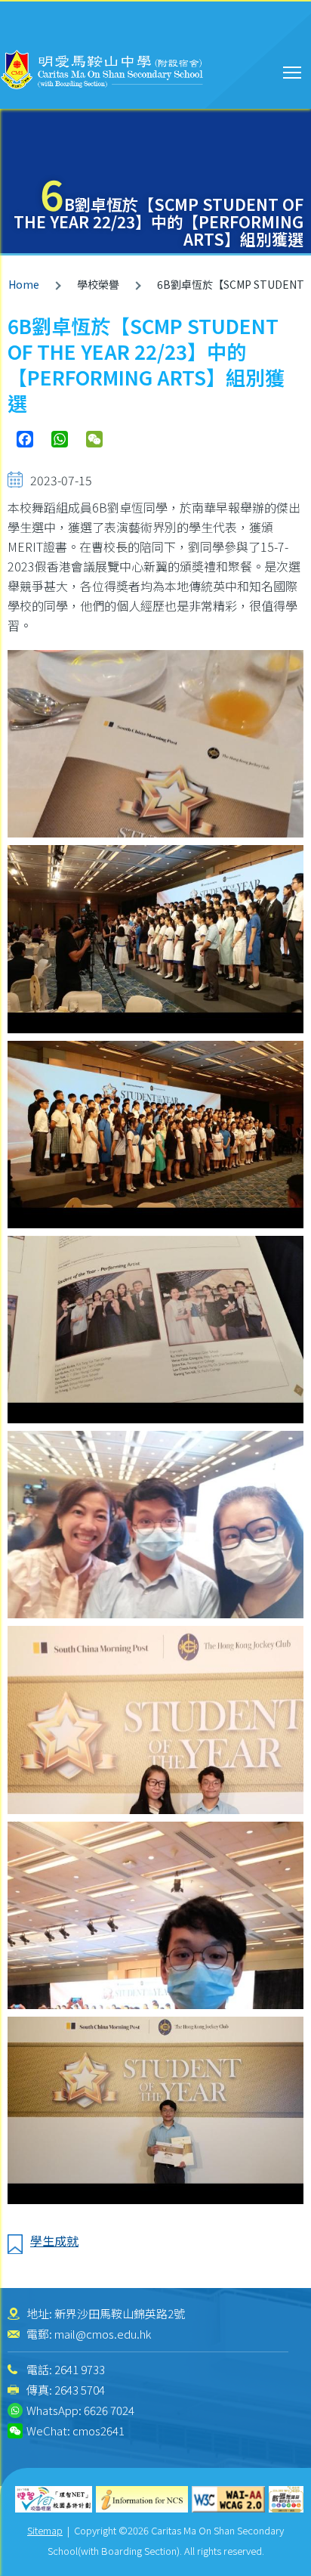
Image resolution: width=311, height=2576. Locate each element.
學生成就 (54, 2240)
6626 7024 (109, 2410)
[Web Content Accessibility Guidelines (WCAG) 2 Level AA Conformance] (229, 2499)
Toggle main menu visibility (293, 71)
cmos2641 (99, 2430)
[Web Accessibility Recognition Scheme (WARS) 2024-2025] (286, 2499)
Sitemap (45, 2530)
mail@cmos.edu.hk (103, 2334)
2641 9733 (80, 2369)
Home (24, 284)
